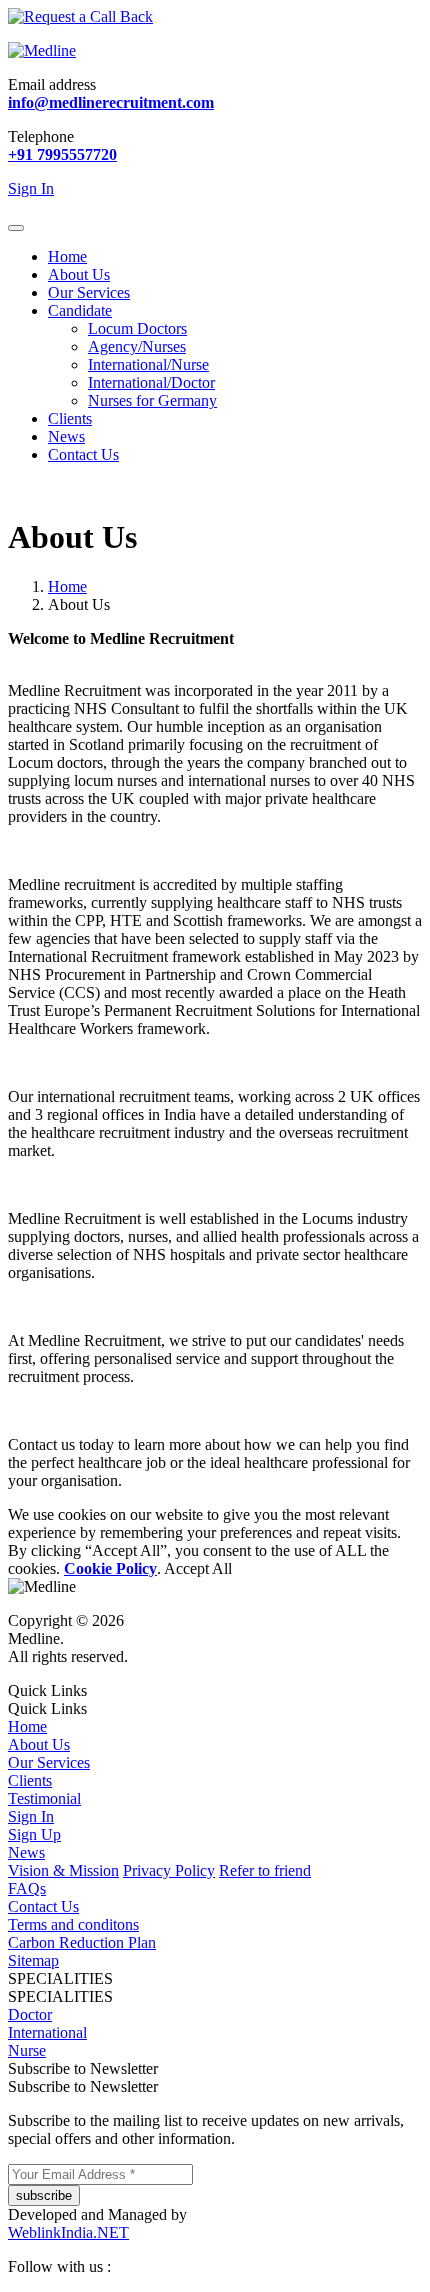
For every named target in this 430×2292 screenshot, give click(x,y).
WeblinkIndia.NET (68, 2232)
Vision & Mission (63, 1870)
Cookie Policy (110, 1568)
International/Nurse (148, 364)
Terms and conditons (73, 1924)
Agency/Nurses (137, 346)
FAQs (27, 1888)
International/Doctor (151, 382)
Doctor (30, 2014)
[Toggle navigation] (16, 228)
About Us (79, 274)
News (66, 436)
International (47, 2032)
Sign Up (34, 1834)
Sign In (31, 1816)
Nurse (27, 2050)
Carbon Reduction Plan (82, 1942)
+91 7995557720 (62, 154)
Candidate (80, 310)
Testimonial (44, 1798)
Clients (70, 418)
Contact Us (83, 454)
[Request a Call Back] (80, 16)
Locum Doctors (137, 328)
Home (67, 256)
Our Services (89, 292)
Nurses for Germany (152, 400)
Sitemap (33, 1960)
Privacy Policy (169, 1870)
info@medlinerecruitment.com (111, 102)
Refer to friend (265, 1870)
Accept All (198, 1568)
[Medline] (42, 50)
